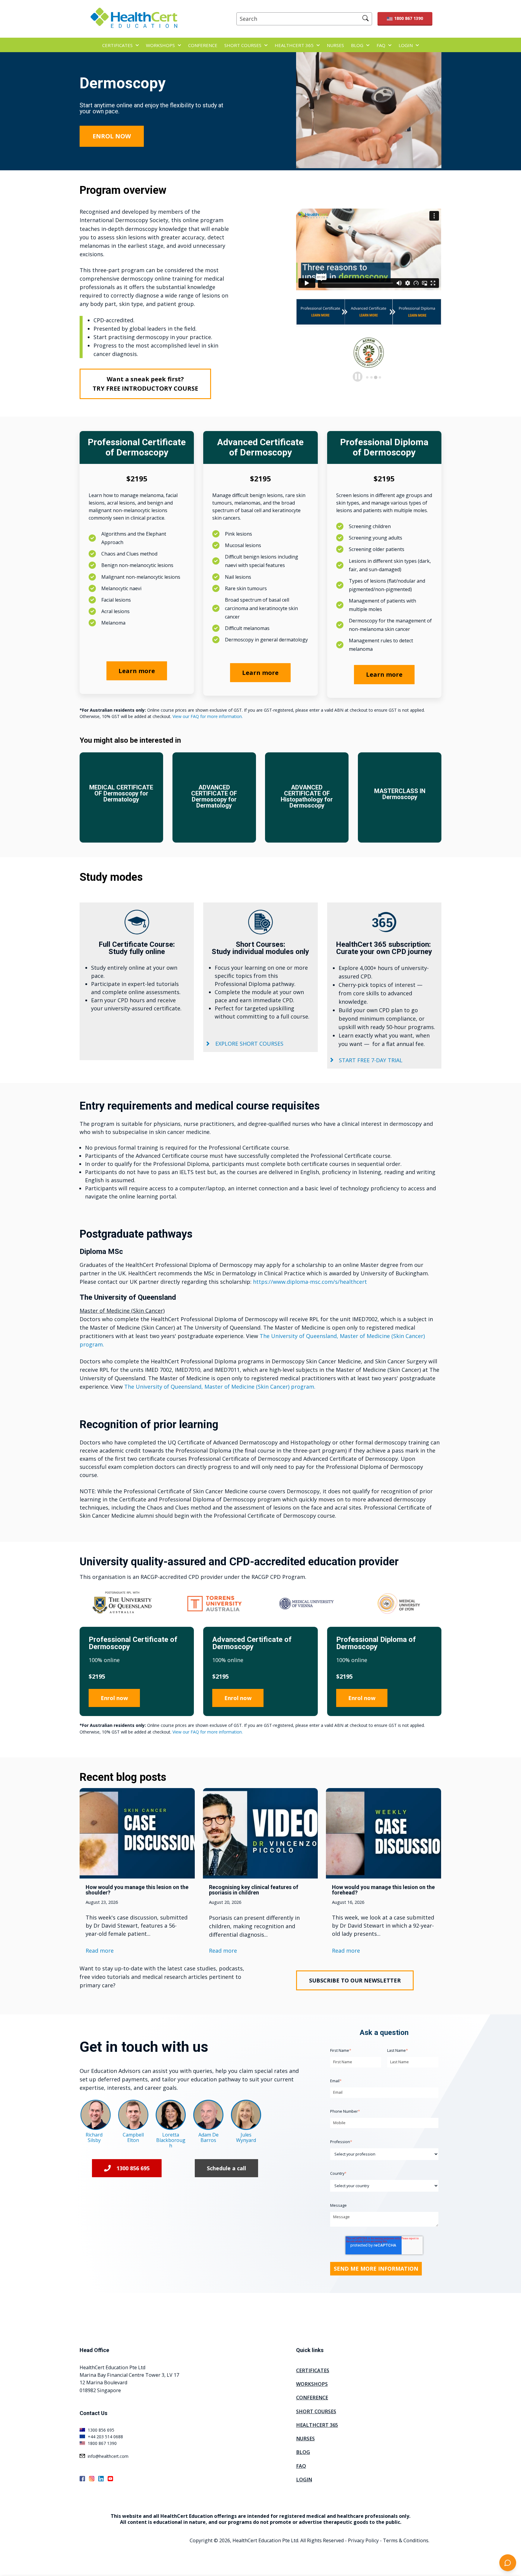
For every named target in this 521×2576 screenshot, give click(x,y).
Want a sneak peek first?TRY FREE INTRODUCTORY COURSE (145, 384)
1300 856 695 (133, 2168)
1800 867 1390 (409, 18)
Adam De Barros (208, 2137)
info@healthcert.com (108, 2456)
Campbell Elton (133, 2137)
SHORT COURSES (243, 45)
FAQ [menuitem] (301, 2466)
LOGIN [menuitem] (304, 2480)
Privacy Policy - (365, 2540)
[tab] (367, 377)
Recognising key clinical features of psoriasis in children (254, 1890)
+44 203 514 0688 (105, 2437)
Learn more (137, 671)
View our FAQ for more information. (208, 716)
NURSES (335, 45)
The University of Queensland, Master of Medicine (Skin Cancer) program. (220, 1387)
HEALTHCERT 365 (294, 45)
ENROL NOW (112, 136)
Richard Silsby (94, 2137)
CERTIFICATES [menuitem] (313, 2370)
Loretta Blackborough (171, 2140)
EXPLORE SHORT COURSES (249, 1044)
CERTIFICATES (117, 45)
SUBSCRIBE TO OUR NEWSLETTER (355, 1980)
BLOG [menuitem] (303, 2452)
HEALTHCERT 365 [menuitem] (317, 2425)
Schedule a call (226, 2168)
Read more (100, 1951)
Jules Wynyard (246, 2137)
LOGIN (406, 45)
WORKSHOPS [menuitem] (312, 2384)
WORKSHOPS (160, 45)
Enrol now (114, 1698)
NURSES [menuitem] (305, 2439)
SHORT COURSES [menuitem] (316, 2411)
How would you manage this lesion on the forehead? (383, 1890)
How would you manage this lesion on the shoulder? (137, 1890)
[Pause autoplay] (358, 376)
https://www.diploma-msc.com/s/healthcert (310, 1282)
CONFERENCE (203, 45)
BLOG (357, 45)
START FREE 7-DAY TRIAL (371, 1060)
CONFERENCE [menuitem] (312, 2398)
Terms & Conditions (406, 2540)
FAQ (381, 45)
